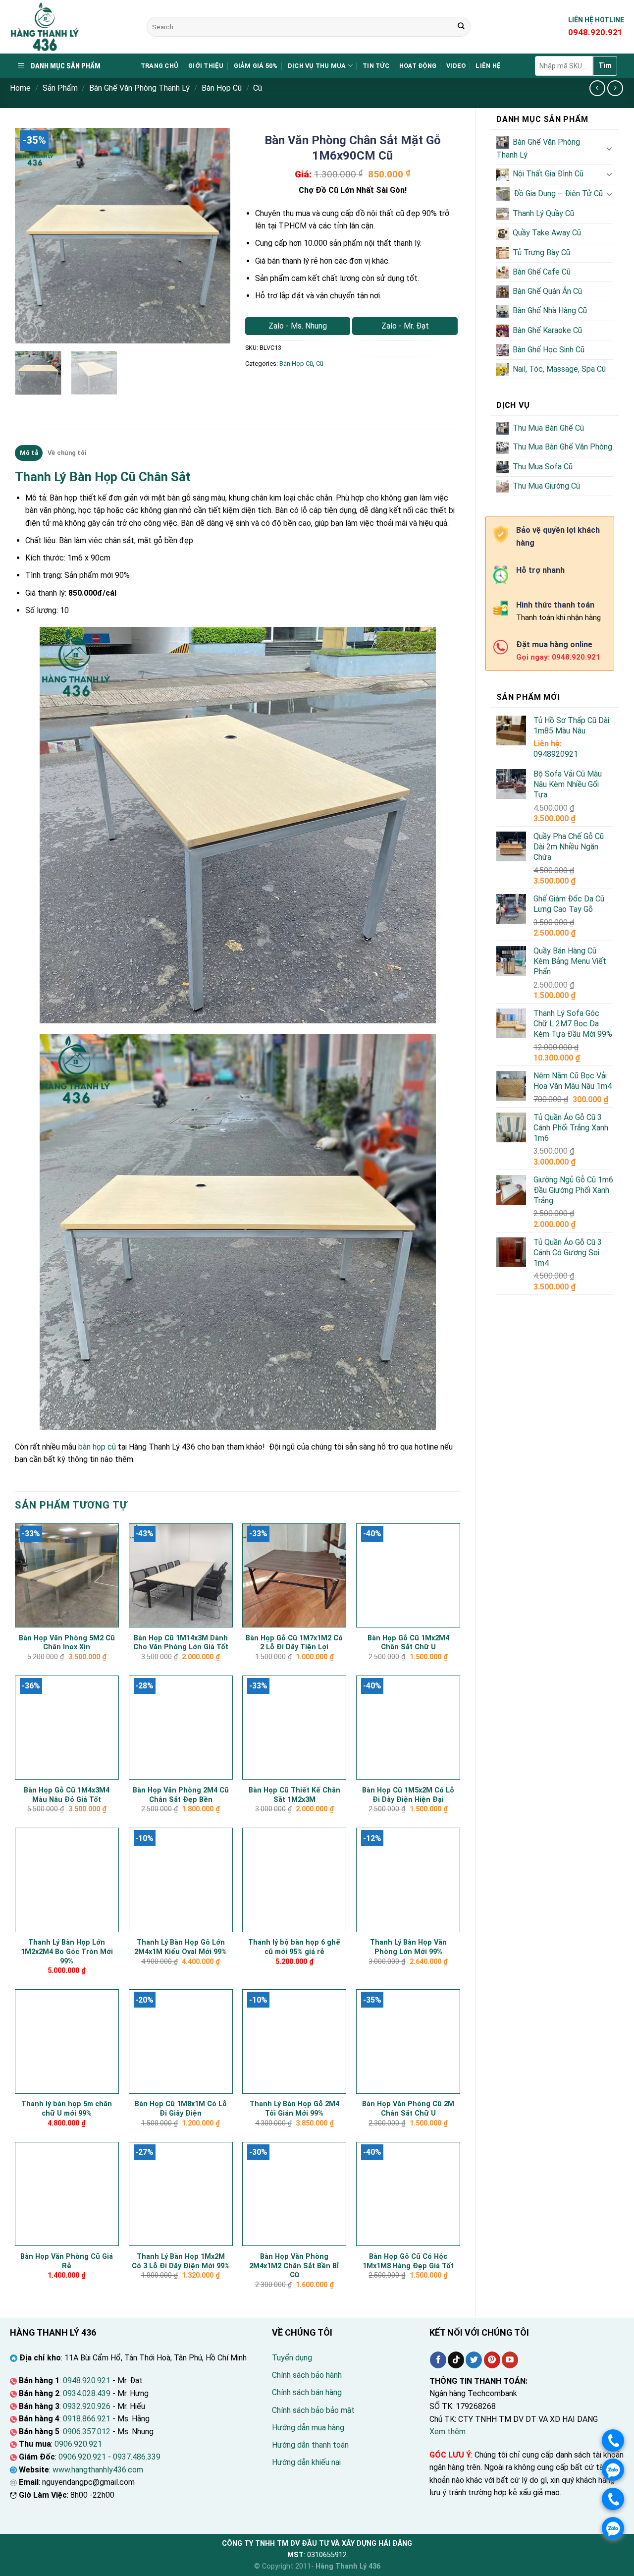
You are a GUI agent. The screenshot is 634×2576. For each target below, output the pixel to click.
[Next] (213, 236)
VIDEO (456, 66)
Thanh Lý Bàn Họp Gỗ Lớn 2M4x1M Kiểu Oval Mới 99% (181, 1947)
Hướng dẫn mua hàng (308, 2428)
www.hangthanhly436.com (98, 2470)
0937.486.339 (137, 2457)
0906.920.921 (78, 2444)
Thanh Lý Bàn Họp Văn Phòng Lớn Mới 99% (408, 1947)
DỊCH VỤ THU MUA (317, 66)
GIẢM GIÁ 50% (256, 66)
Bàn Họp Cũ (222, 88)
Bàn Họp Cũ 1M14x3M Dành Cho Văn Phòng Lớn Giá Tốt (181, 1643)
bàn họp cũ (97, 1447)
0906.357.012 (87, 2432)
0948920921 (556, 754)
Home (20, 88)
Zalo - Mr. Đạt (405, 326)
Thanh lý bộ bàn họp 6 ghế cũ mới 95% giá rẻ (294, 1947)
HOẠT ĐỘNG (418, 66)
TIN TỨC (376, 66)
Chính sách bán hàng (307, 2392)
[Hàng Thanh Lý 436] (71, 27)
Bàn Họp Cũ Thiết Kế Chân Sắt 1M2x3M (294, 1795)
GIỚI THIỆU (206, 66)
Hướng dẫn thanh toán (310, 2445)
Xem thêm (448, 2432)
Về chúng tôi (67, 453)
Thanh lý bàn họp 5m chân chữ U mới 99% (67, 2109)
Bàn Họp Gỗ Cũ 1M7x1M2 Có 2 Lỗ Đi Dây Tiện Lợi (294, 1643)
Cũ (258, 88)
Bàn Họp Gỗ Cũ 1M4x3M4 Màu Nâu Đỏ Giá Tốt (67, 1795)
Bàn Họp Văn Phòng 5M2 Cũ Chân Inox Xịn (67, 1643)
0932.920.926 (87, 2406)
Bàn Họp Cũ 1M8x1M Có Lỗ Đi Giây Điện (181, 2109)
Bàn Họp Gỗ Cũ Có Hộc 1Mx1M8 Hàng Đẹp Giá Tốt (408, 2261)
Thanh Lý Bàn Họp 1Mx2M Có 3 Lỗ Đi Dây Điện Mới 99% (181, 2261)
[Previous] (32, 236)
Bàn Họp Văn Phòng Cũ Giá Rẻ (67, 2261)
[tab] (29, 453)
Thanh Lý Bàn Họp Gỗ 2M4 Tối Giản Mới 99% (294, 2109)
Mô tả (29, 453)
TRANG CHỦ (159, 66)
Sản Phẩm (60, 88)
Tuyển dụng (292, 2358)
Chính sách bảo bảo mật (313, 2410)
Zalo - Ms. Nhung (298, 326)
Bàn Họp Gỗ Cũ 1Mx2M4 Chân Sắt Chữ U (408, 1643)
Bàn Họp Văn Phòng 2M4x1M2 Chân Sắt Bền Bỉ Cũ (294, 2266)
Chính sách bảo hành (307, 2375)
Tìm (605, 65)
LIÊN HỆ (488, 66)
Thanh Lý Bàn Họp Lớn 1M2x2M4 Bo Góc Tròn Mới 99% (67, 1952)
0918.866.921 (87, 2419)
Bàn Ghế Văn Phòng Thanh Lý (139, 88)
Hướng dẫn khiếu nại (306, 2462)
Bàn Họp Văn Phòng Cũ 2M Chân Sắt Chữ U (408, 2109)
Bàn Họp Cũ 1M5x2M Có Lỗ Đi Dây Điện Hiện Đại (408, 1795)
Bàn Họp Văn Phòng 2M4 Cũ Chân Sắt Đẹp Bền (181, 1795)
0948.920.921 (87, 2380)
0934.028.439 (87, 2393)
